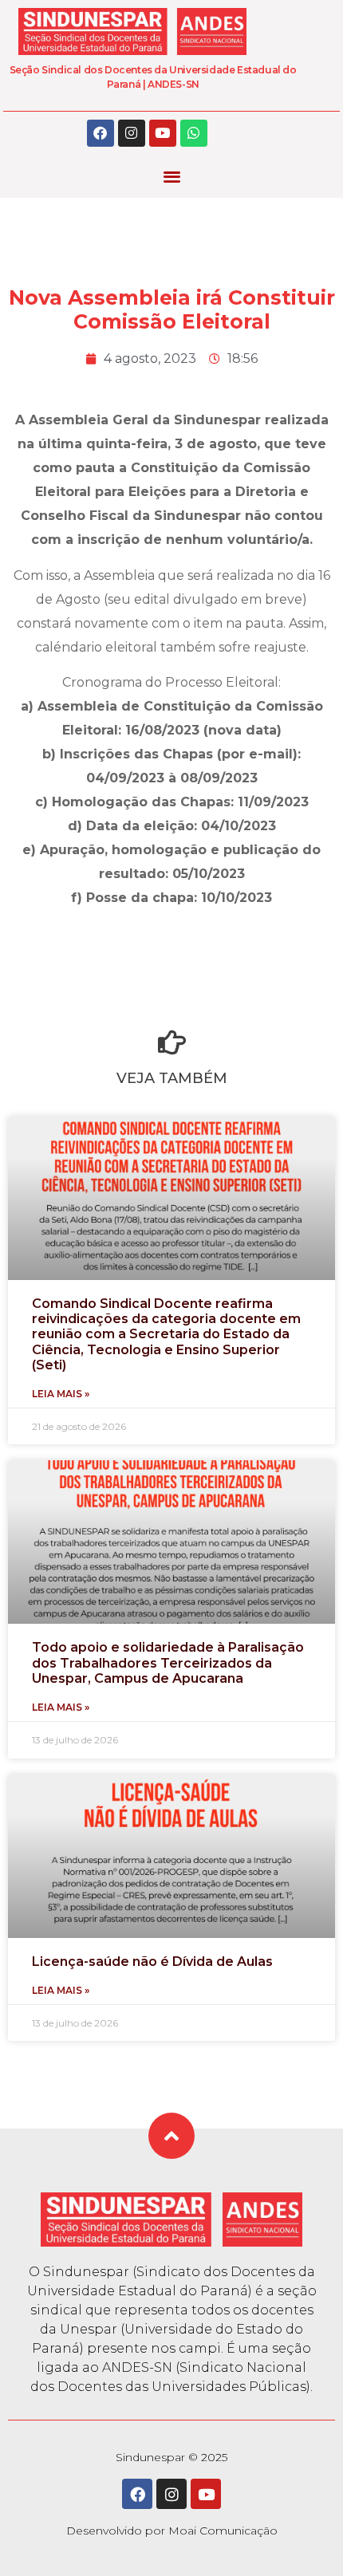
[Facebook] (101, 133)
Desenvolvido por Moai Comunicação (172, 2531)
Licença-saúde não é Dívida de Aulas (152, 1962)
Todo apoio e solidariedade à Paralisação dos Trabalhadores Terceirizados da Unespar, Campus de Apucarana (168, 1662)
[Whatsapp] (194, 133)
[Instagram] (132, 133)
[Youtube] (163, 133)
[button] (172, 177)
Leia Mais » (61, 1394)
